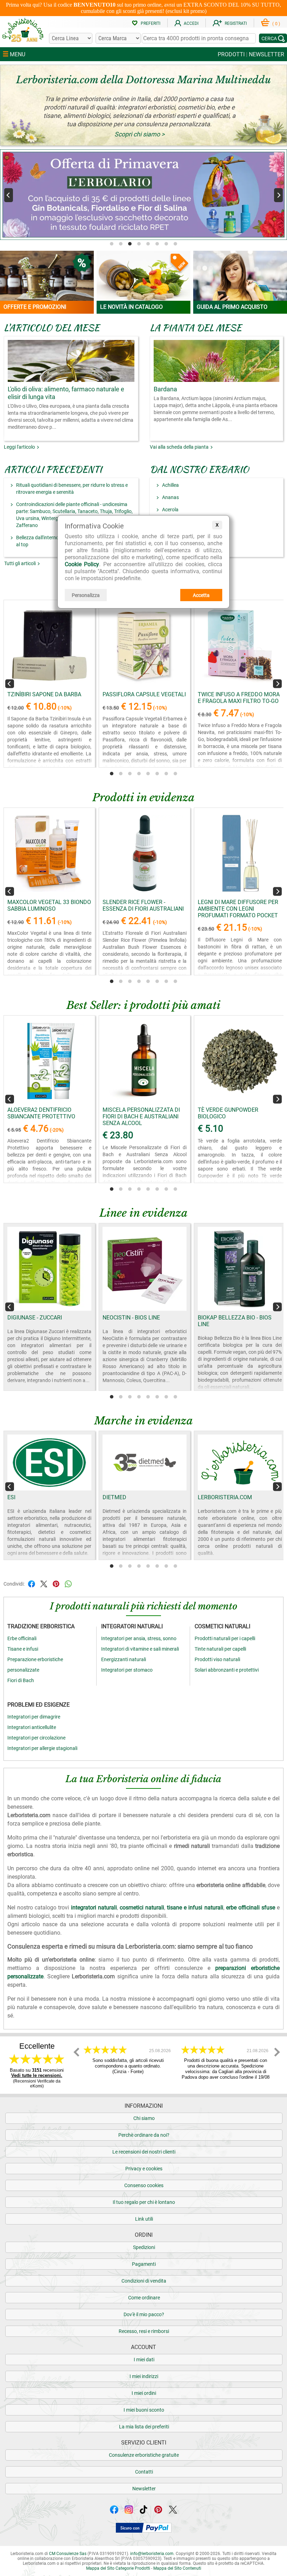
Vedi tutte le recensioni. (37, 2075)
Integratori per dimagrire (34, 1717)
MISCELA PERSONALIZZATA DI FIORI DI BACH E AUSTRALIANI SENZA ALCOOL (141, 1116)
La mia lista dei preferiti (144, 2427)
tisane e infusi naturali (195, 1908)
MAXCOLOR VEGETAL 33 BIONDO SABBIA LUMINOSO (49, 905)
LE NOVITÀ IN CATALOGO (131, 307)
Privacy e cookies (144, 2169)
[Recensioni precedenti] (77, 2052)
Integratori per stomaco (127, 1670)
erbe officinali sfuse (251, 1908)
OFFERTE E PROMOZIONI (35, 307)
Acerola (170, 510)
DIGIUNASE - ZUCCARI (35, 1318)
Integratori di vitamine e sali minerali (140, 1649)
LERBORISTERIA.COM (225, 1497)
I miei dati (144, 2360)
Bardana (165, 389)
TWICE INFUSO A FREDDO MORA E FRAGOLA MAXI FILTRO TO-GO (239, 698)
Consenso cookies (144, 2185)
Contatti (144, 2472)
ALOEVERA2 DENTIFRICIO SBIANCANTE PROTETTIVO (41, 1113)
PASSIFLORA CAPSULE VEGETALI (144, 694)
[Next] (278, 195)
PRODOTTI (231, 54)
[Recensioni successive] (277, 2052)
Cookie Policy (82, 564)
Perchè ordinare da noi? (144, 2135)
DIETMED (114, 1497)
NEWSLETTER (267, 54)
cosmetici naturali (142, 1908)
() (276, 24)
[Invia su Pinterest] (56, 1583)
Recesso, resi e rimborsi (144, 2331)
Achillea (170, 485)
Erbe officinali (22, 1638)
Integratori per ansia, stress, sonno (139, 1638)
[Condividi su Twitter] (44, 1583)
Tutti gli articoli (21, 563)
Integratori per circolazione (36, 1738)
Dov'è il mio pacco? (144, 2314)
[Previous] (9, 195)
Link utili (144, 2219)
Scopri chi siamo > (139, 134)
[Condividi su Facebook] (31, 1583)
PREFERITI (150, 23)
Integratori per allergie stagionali (42, 1748)
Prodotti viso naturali (217, 1659)
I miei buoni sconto (144, 2410)
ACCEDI (191, 23)
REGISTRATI (236, 23)
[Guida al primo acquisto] (240, 276)
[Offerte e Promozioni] (47, 276)
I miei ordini (144, 2393)
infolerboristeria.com (152, 2554)
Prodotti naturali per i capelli (225, 1638)
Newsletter (144, 2489)
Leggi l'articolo (20, 447)
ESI (11, 1497)
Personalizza (86, 595)
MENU (17, 54)
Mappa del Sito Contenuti (177, 2568)
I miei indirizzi (144, 2376)
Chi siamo (144, 2118)
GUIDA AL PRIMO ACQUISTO (232, 307)
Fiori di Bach (21, 1680)
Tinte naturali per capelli (220, 1649)
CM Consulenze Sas (68, 2554)
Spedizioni (144, 2247)
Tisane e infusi (23, 1649)
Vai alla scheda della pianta (180, 447)
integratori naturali (94, 1908)
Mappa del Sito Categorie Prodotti (118, 2568)
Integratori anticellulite (32, 1727)
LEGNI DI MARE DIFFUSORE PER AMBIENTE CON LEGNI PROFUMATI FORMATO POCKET (238, 909)
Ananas (170, 497)
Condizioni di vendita (144, 2281)
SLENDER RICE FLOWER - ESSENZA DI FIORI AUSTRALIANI (143, 905)
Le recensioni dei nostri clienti (144, 2152)
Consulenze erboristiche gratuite (144, 2455)
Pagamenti (144, 2264)
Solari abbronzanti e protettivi (227, 1670)
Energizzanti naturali (124, 1659)
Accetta (201, 595)
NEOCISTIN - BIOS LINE (131, 1318)
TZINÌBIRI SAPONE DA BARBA (44, 694)
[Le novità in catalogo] (143, 276)
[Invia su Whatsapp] (68, 1583)
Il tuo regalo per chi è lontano (144, 2202)
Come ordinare (144, 2298)
